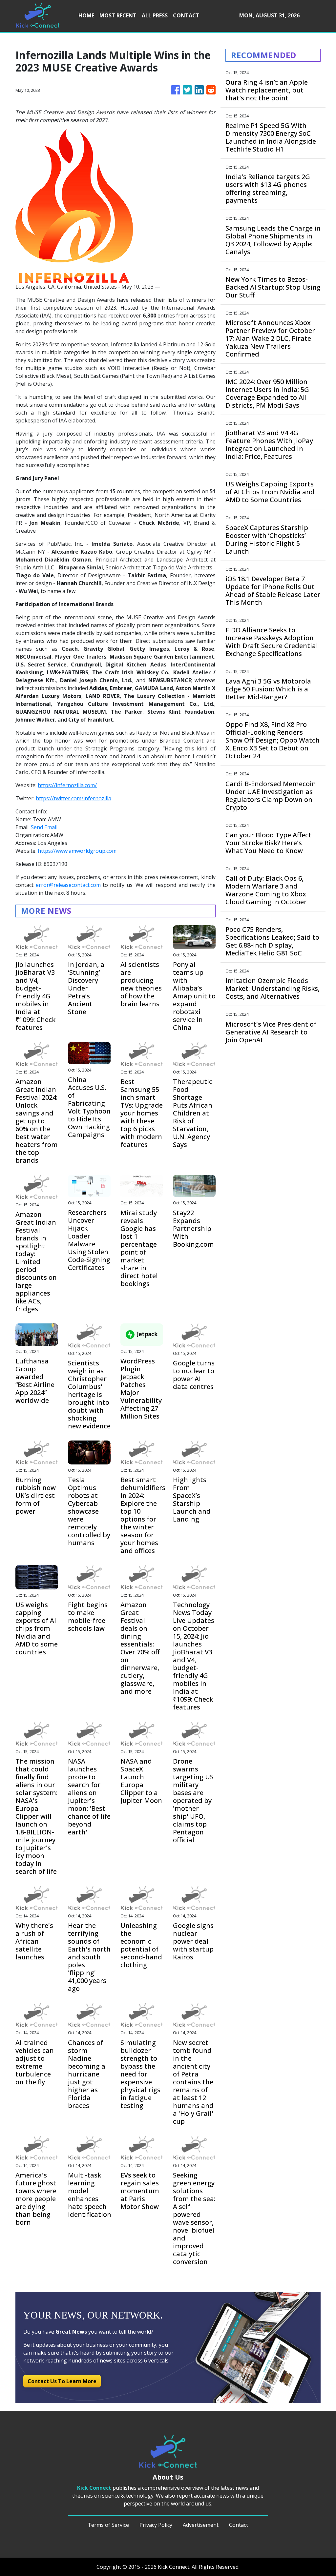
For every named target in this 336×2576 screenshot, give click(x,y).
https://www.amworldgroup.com (77, 851)
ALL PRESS (155, 15)
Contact (239, 2525)
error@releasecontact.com (68, 885)
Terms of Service (108, 2525)
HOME (86, 15)
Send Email (44, 827)
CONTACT (186, 15)
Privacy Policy (156, 2525)
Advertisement (201, 2525)
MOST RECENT (118, 15)
